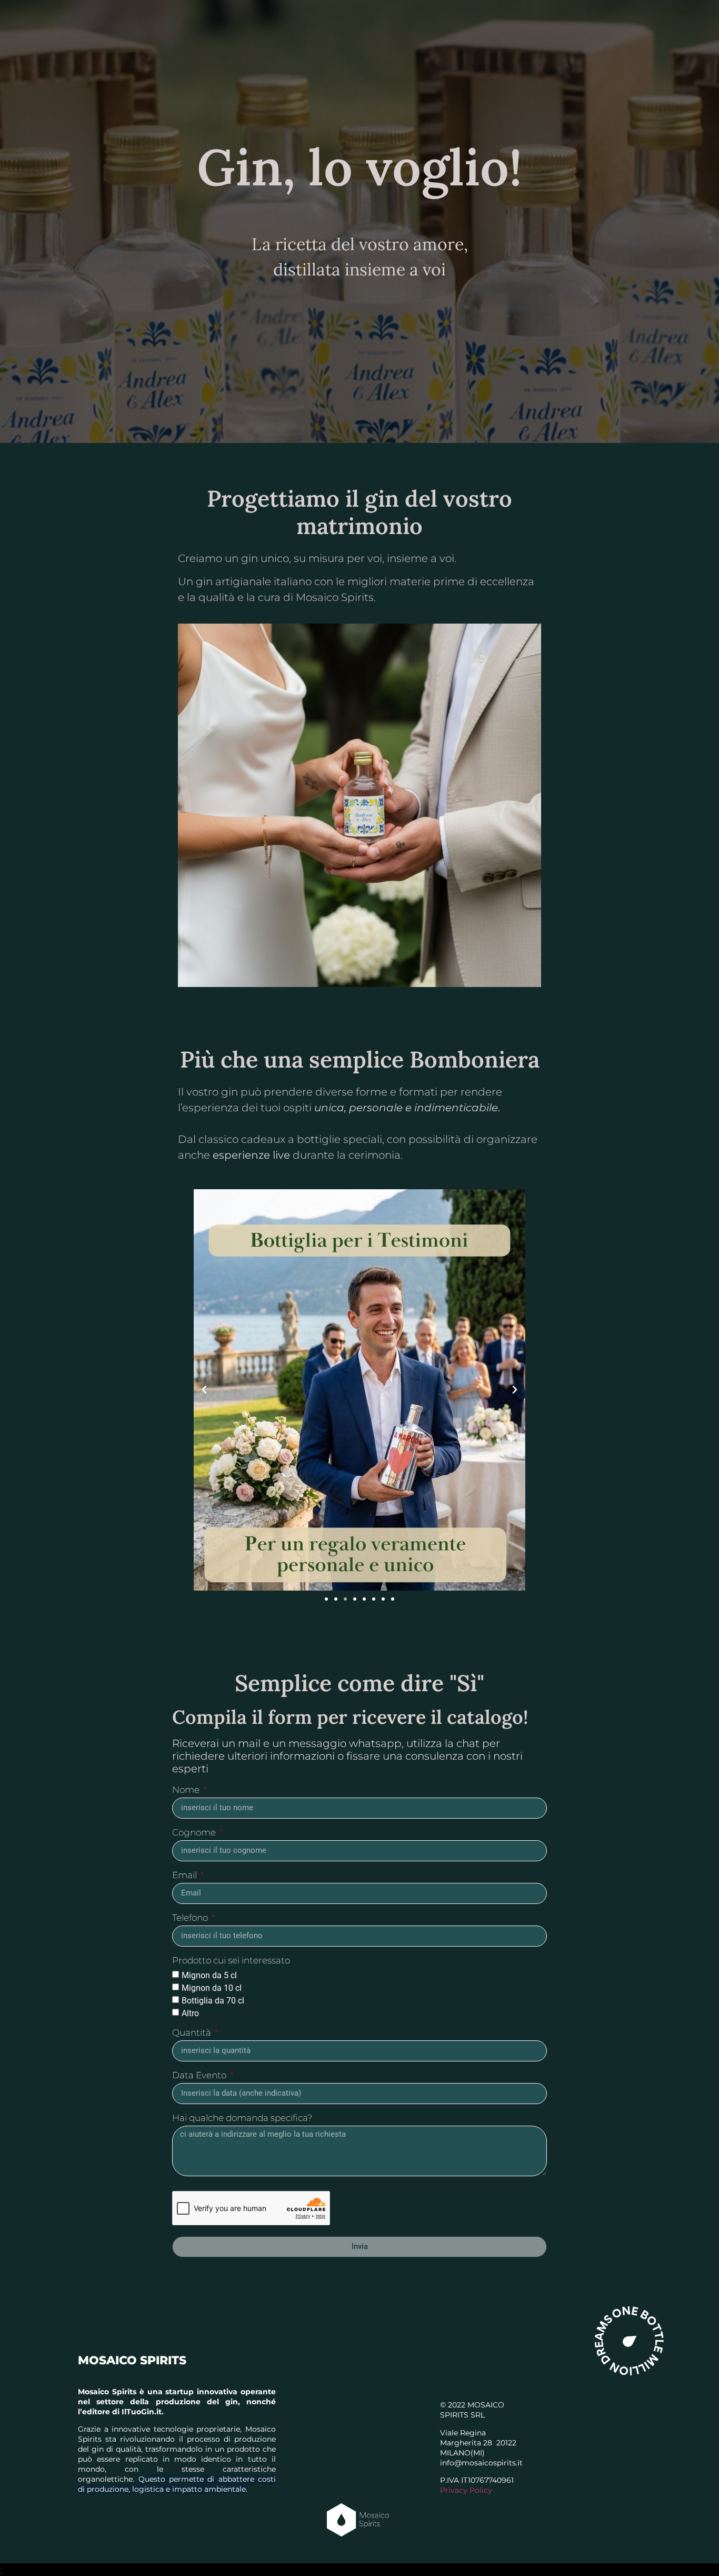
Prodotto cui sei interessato (231, 1961)
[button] (204, 1390)
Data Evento (200, 2076)
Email (186, 1876)
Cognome (195, 1833)
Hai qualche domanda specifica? (242, 2118)
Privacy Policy (466, 2490)
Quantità (193, 2033)
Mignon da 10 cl (212, 1987)
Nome (187, 1790)
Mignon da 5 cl (209, 1975)
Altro (190, 2013)
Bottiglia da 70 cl (213, 2000)
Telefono (191, 1918)
